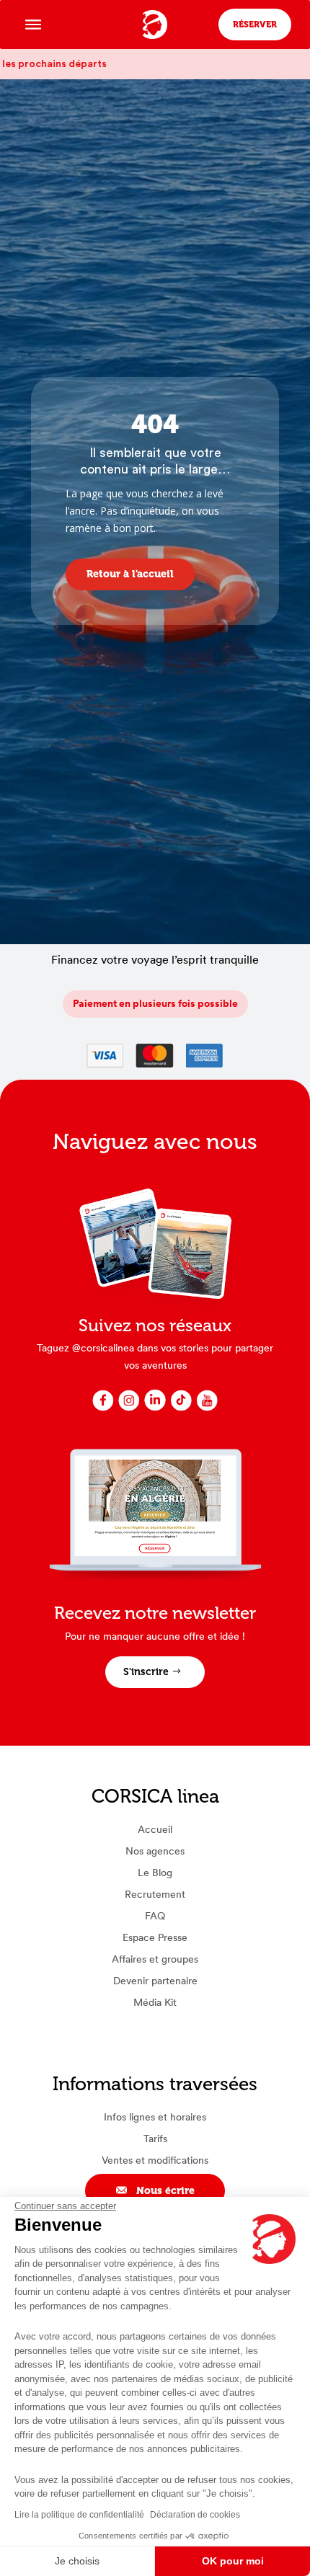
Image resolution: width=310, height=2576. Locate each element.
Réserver (255, 25)
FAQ (155, 1916)
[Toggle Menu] (33, 24)
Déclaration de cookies (195, 2515)
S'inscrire (146, 1672)
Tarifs (155, 2138)
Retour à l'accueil (130, 574)
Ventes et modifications (155, 2160)
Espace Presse (155, 1937)
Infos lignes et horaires (155, 2117)
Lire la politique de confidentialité (79, 2515)
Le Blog (155, 1873)
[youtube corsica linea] (207, 1409)
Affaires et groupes (155, 1959)
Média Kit (155, 2002)
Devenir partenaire (155, 1981)
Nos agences (155, 1851)
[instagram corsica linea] (129, 1409)
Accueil (155, 1829)
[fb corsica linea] (103, 1409)
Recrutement (155, 1894)
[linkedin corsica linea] (155, 1409)
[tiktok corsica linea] (181, 1409)
